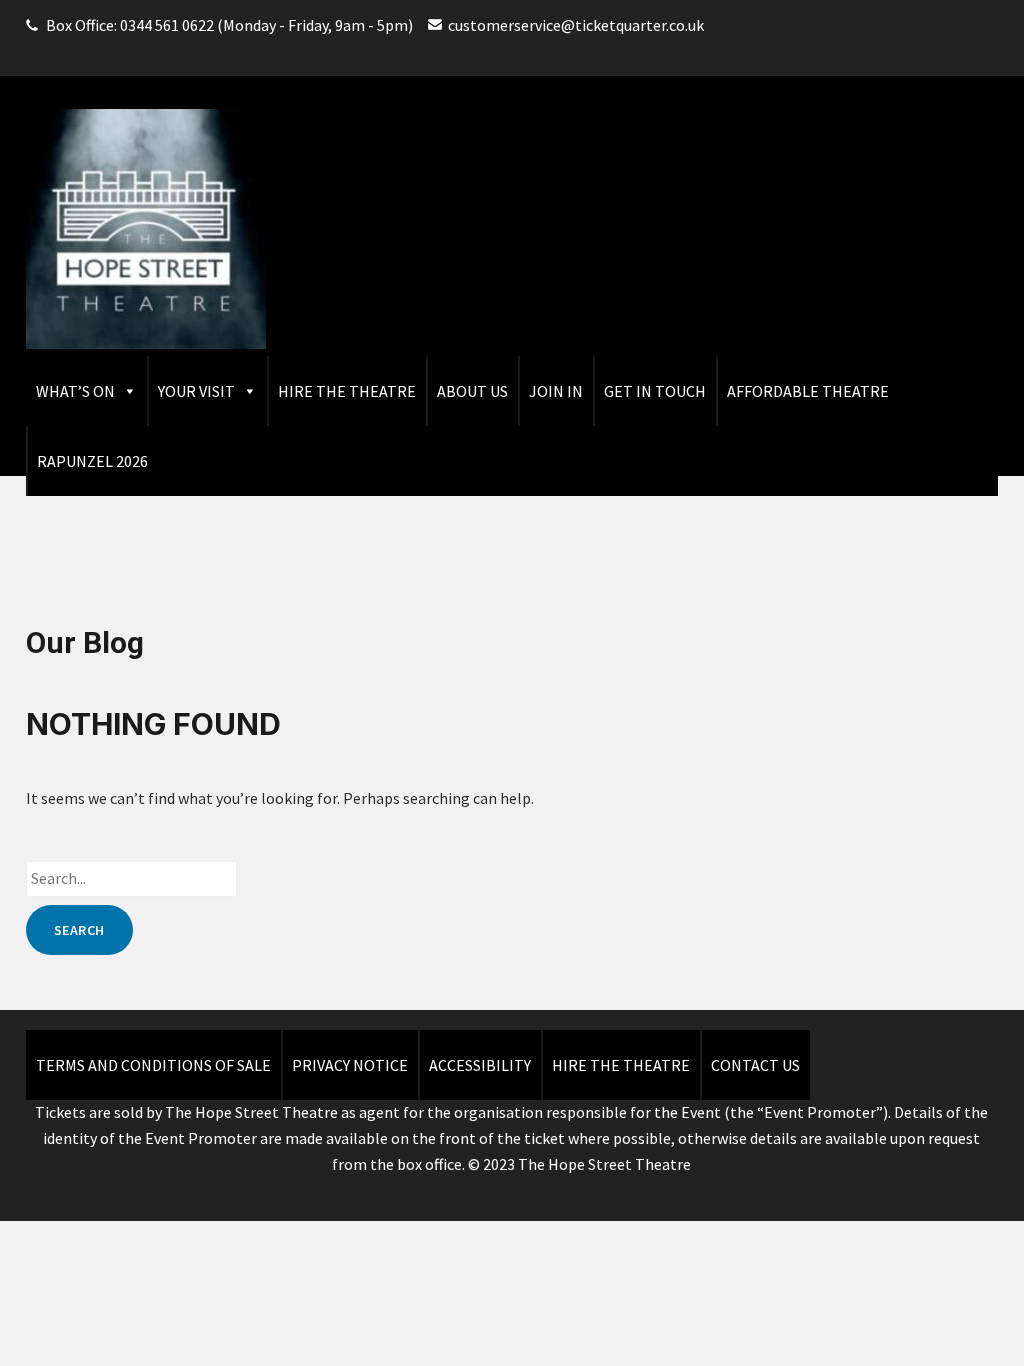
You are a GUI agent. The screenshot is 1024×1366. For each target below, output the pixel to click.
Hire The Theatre (347, 391)
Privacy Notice (350, 1065)
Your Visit (196, 391)
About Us (472, 391)
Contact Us (755, 1065)
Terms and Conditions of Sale (153, 1065)
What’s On (75, 391)
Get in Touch (655, 391)
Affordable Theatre (808, 391)
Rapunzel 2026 (92, 461)
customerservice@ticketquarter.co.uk (576, 25)
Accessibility (480, 1065)
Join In (556, 391)
